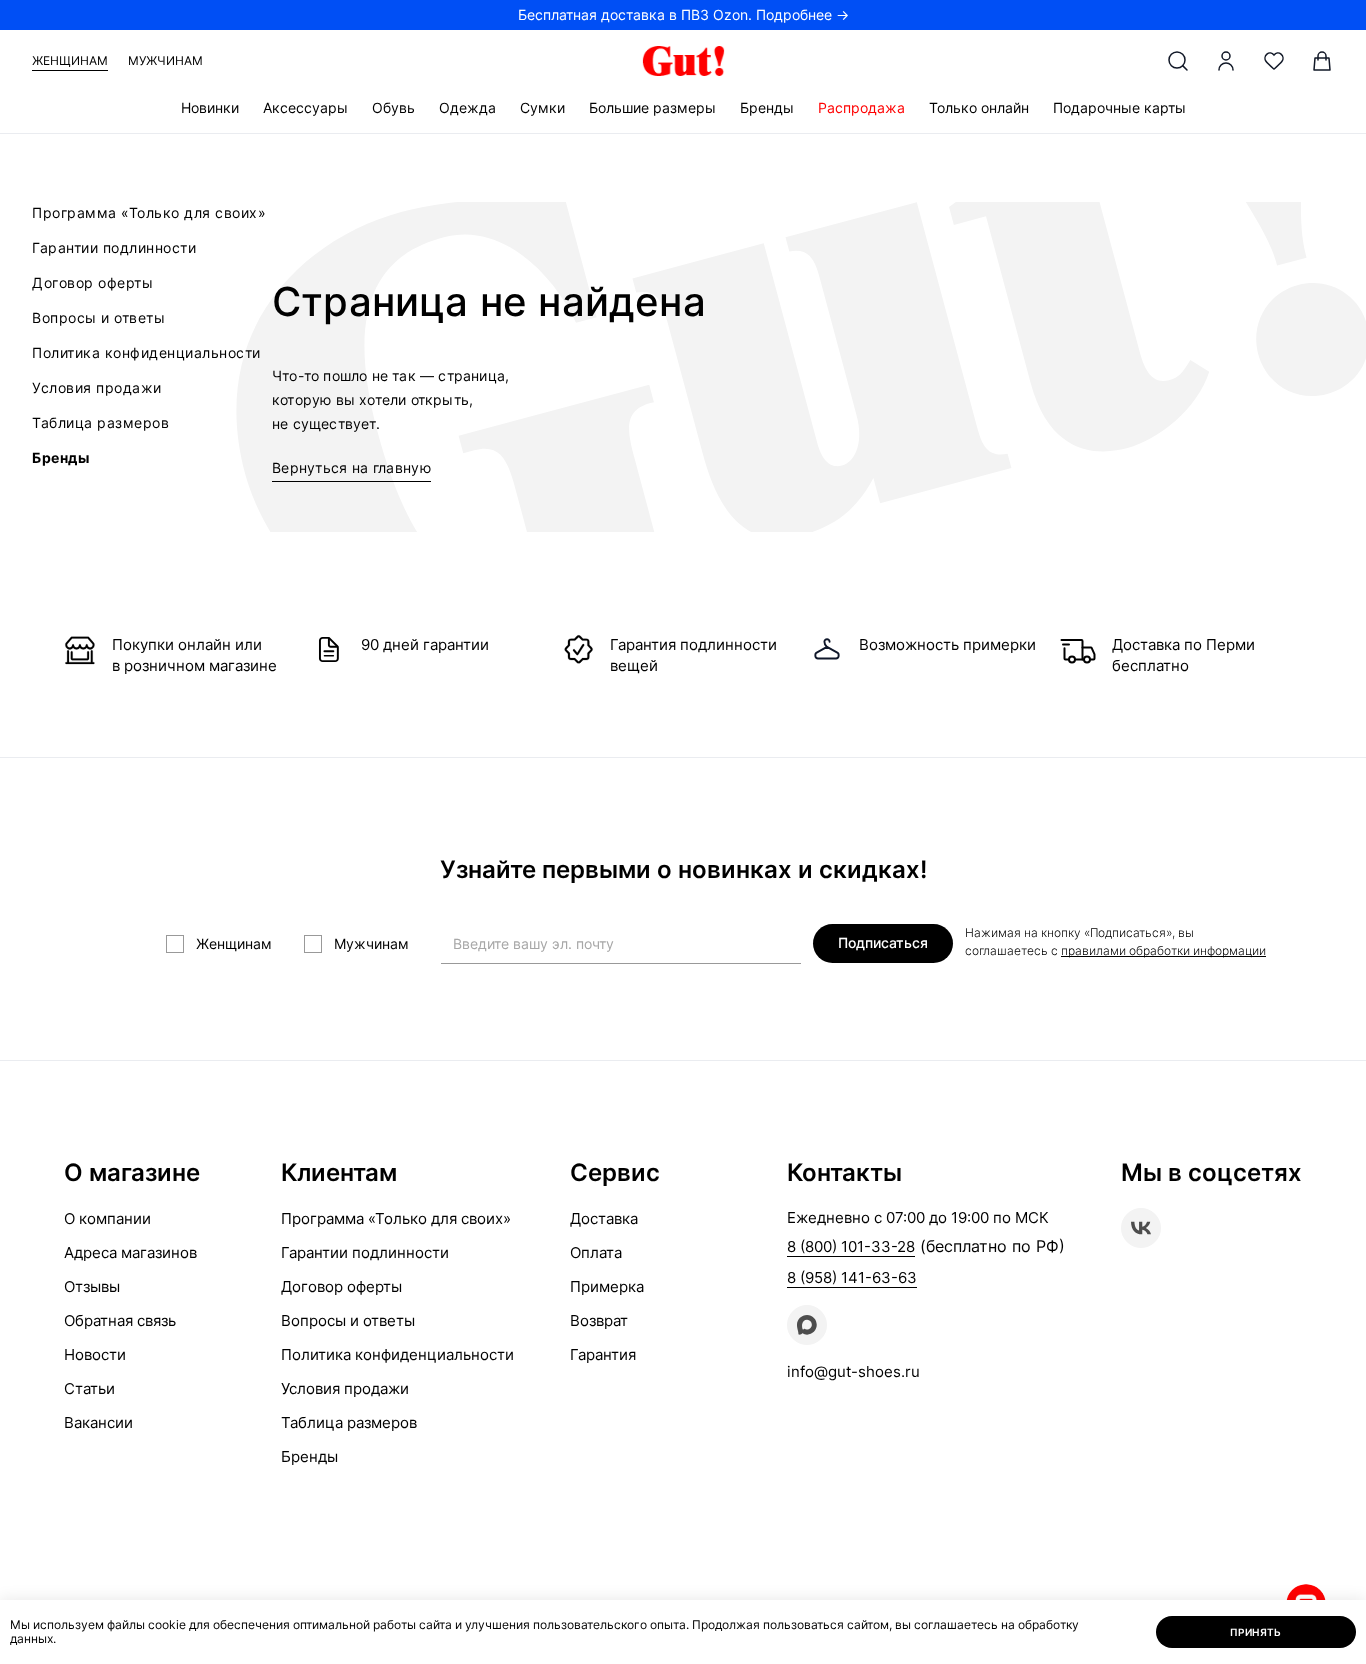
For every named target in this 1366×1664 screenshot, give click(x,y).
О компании (107, 1218)
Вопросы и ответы (98, 317)
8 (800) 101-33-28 (851, 1246)
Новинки (210, 107)
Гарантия (603, 1354)
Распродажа (861, 107)
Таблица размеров (100, 422)
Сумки (542, 107)
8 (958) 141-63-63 (852, 1277)
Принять (1256, 1632)
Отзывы (92, 1286)
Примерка (607, 1286)
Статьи (89, 1388)
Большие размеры (652, 107)
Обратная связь (120, 1320)
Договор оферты (92, 282)
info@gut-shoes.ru (853, 1371)
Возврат (599, 1320)
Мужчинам (165, 60)
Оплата (596, 1252)
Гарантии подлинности (114, 247)
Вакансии (98, 1422)
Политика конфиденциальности (146, 352)
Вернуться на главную (351, 467)
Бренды (767, 107)
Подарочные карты (1119, 107)
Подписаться (883, 942)
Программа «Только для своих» (149, 212)
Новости (95, 1354)
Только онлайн (979, 107)
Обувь (393, 107)
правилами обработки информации (1163, 950)
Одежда (467, 107)
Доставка (604, 1218)
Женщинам (70, 60)
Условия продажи (97, 387)
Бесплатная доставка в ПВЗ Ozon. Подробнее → (683, 14)
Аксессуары (305, 107)
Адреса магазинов (130, 1252)
